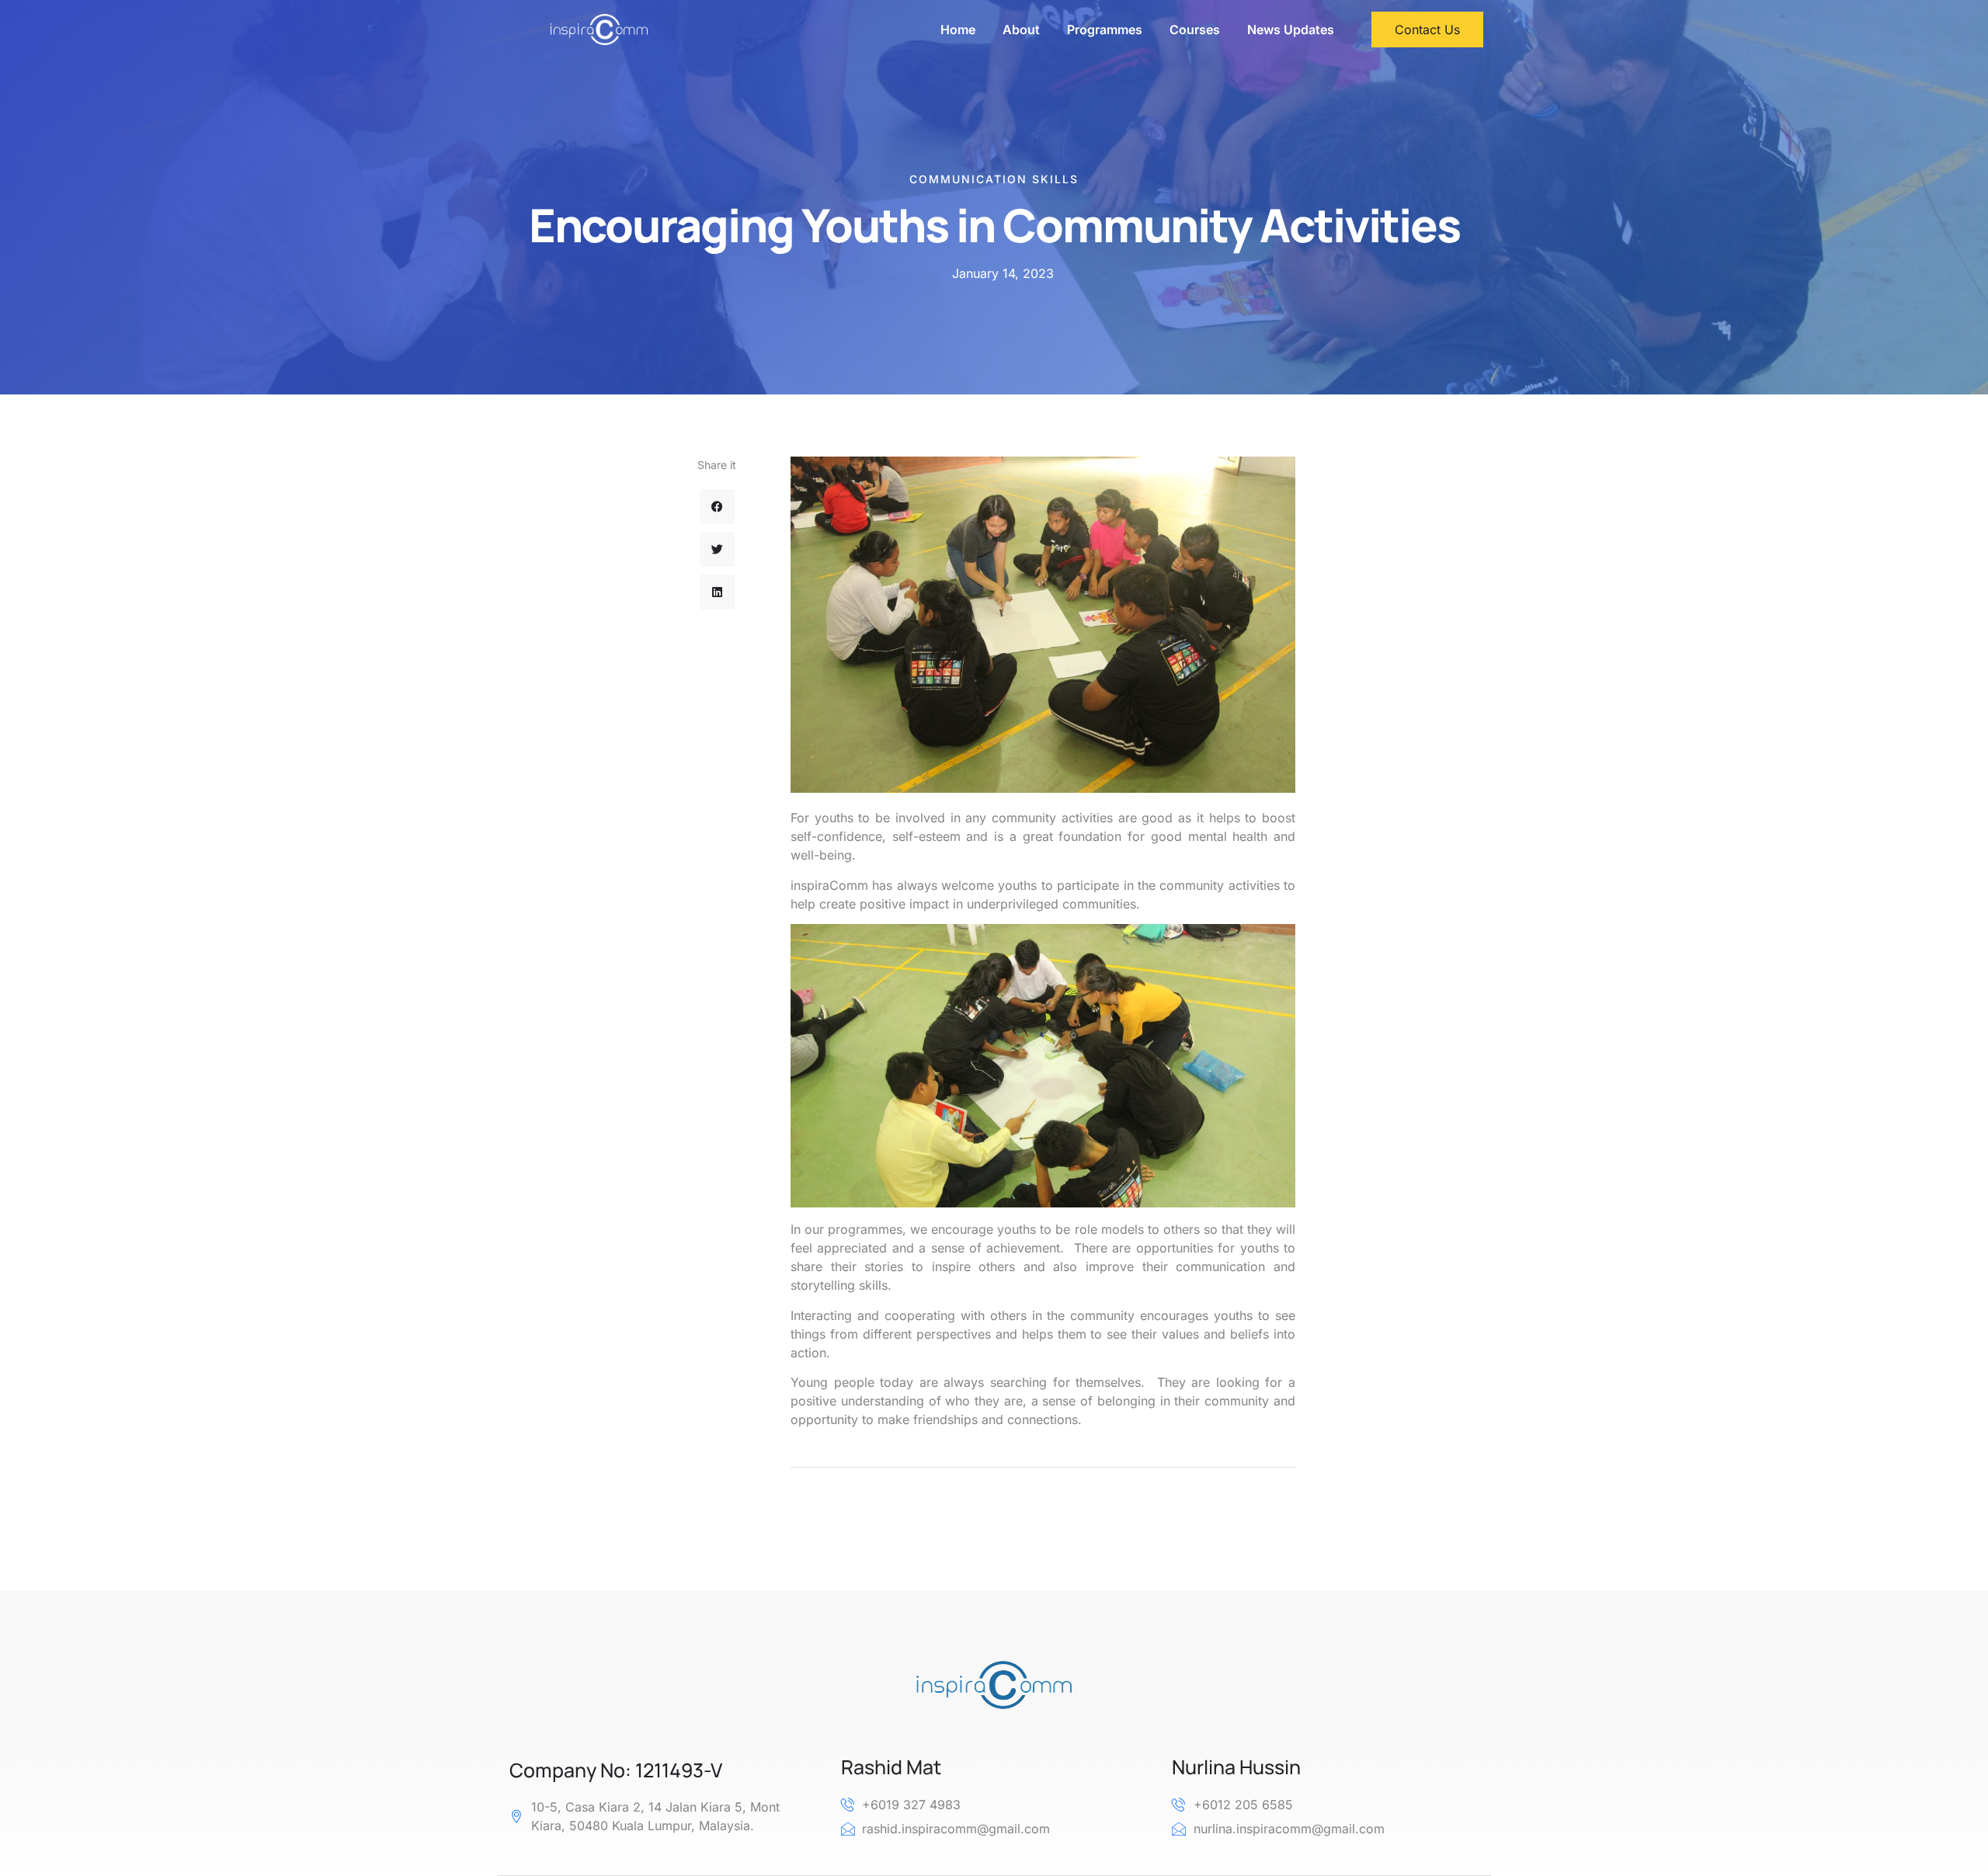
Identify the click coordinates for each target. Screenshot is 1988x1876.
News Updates (1291, 30)
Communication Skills (994, 179)
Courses (1195, 30)
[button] (717, 507)
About (1021, 30)
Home (958, 30)
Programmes (1105, 30)
